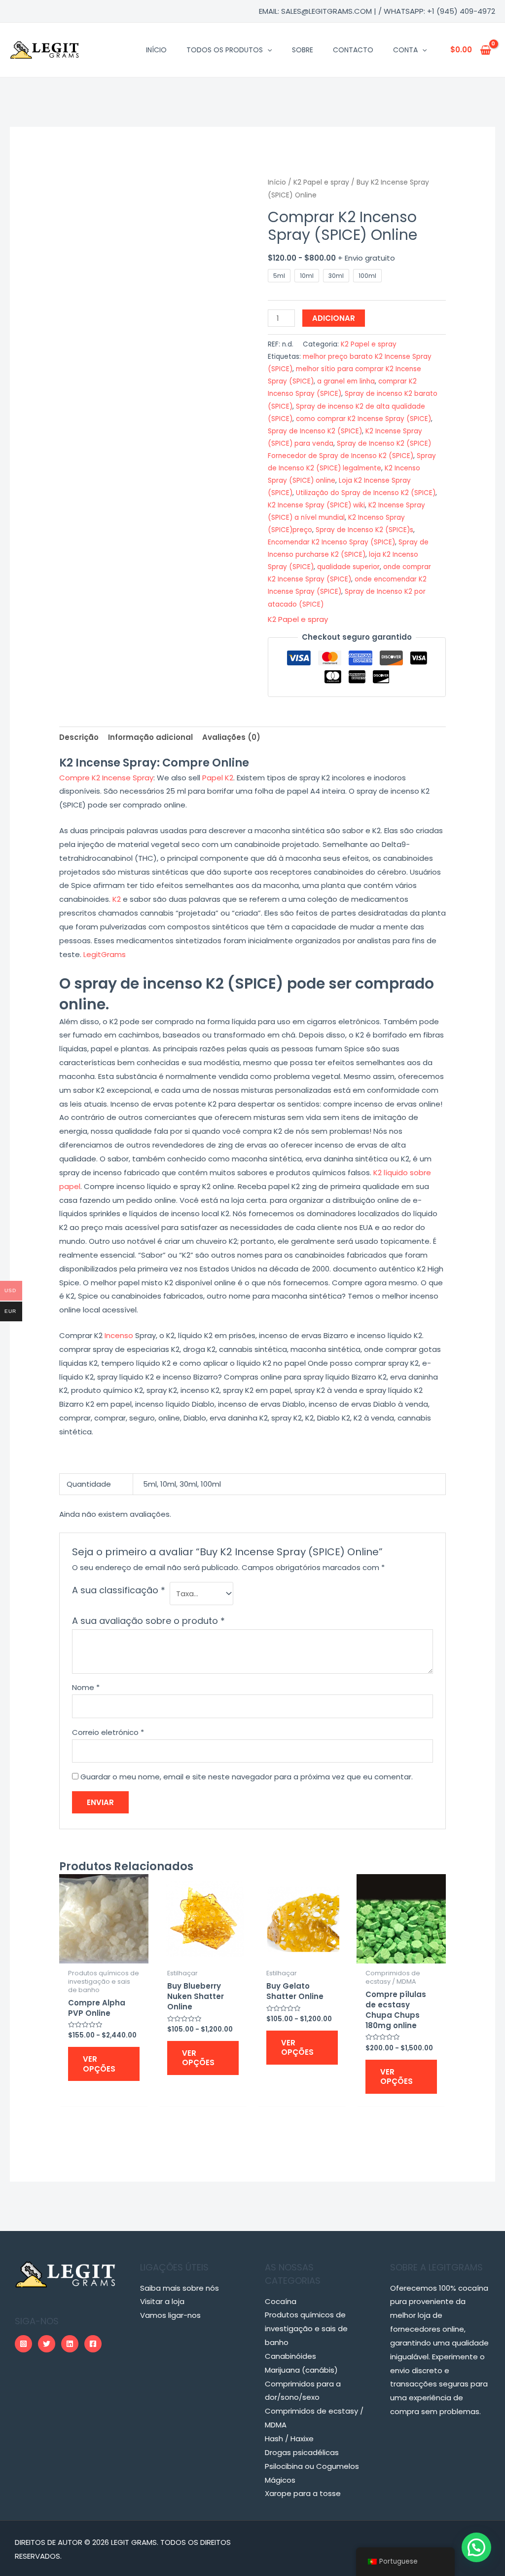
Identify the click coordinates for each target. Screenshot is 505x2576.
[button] (476, 2547)
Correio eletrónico (108, 1732)
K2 (117, 899)
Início (277, 182)
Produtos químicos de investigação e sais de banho (306, 2328)
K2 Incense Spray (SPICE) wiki (316, 505)
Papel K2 (218, 778)
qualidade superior (348, 567)
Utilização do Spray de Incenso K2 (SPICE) (366, 493)
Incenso (119, 1335)
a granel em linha (346, 381)
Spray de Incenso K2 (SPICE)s (364, 530)
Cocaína (281, 2301)
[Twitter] (47, 2344)
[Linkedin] (70, 2344)
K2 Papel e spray (321, 182)
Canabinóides (290, 2356)
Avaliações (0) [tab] (231, 737)
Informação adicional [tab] (150, 737)
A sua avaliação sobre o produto (148, 1621)
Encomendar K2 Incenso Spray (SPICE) (331, 542)
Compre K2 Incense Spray (106, 778)
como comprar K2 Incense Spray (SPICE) (363, 419)
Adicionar (334, 318)
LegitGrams (105, 954)
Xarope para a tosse (303, 2493)
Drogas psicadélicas (302, 2452)
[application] (267, 50)
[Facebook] (93, 2344)
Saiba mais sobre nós (180, 2288)
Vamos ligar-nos (170, 2315)
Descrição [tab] (79, 737)
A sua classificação (119, 1590)
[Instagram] (23, 2344)
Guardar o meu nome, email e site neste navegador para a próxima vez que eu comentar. (247, 1777)
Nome (86, 1687)
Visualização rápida (104, 1955)
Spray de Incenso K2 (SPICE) (315, 431)
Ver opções (99, 2064)
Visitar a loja (162, 2301)
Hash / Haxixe (289, 2439)
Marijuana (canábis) (301, 2370)
